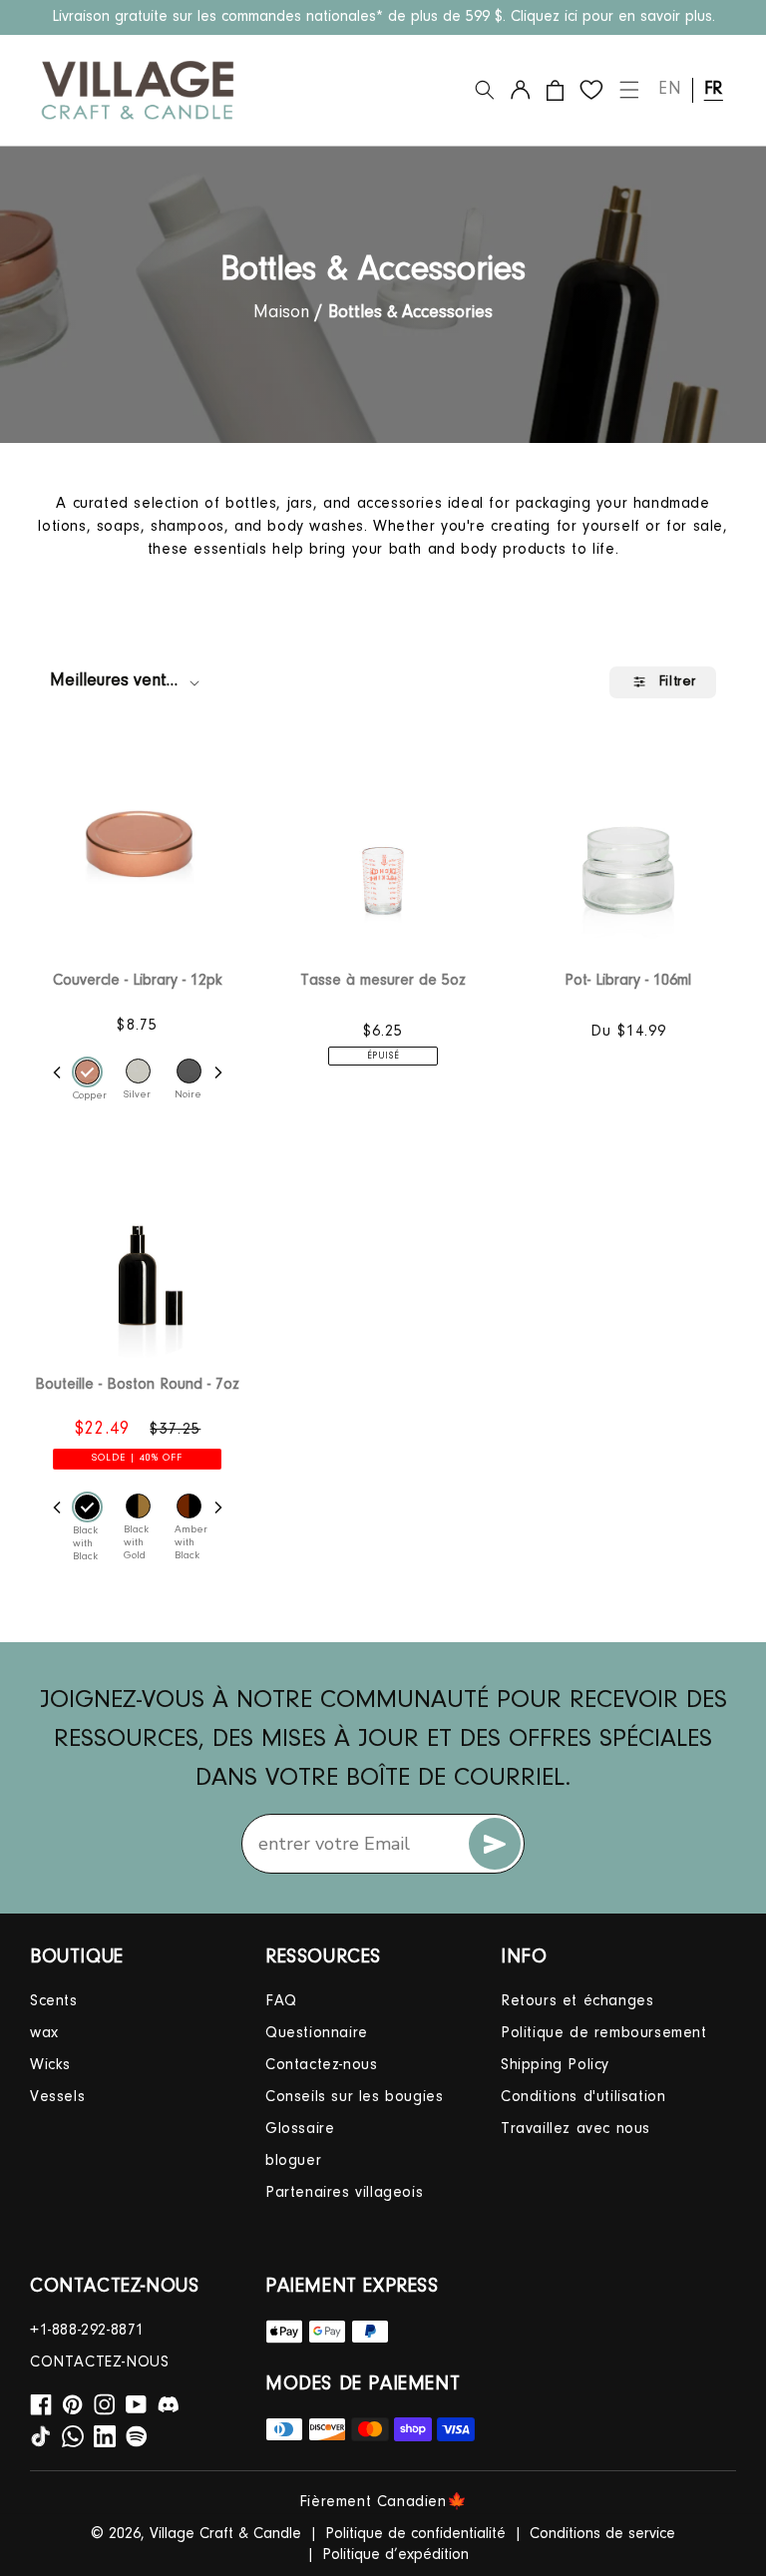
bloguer (293, 2161)
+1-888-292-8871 (87, 2331)
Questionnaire (317, 2033)
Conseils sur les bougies (354, 2097)
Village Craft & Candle (225, 2534)
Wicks (50, 2065)
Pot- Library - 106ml (628, 981)
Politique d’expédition (395, 2555)
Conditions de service (602, 2534)
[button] (485, 90)
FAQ (281, 2001)
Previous (57, 1073)
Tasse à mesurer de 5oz (383, 981)
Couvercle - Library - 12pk (138, 981)
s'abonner (495, 1844)
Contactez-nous (321, 2065)
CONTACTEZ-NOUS (99, 2362)
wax (44, 2033)
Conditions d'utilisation (583, 2097)
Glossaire (300, 2129)
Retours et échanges (577, 2001)
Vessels (57, 2097)
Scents (54, 2001)
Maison (281, 313)
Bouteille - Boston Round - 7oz (137, 1385)
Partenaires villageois (344, 2193)
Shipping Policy (555, 2065)
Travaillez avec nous (575, 2129)
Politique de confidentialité (415, 2534)
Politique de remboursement (604, 2033)
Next (218, 1073)
